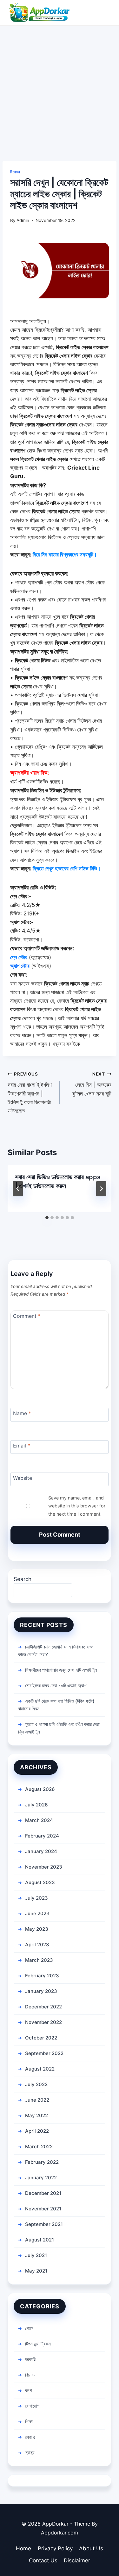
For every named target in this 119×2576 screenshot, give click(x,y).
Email (22, 1445)
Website (23, 1478)
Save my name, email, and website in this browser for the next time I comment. (77, 1506)
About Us (91, 2548)
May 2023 (37, 1929)
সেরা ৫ (30, 2437)
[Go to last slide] (18, 1189)
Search (23, 1579)
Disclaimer (77, 2560)
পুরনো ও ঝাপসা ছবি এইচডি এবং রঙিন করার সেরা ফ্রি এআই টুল (59, 1728)
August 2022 (40, 2069)
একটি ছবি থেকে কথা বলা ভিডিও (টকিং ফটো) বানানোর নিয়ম (56, 1705)
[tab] (47, 1218)
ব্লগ (28, 2390)
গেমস (29, 2328)
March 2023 (39, 1960)
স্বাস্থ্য (30, 2452)
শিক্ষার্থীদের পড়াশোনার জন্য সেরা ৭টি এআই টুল (61, 1670)
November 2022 (43, 2022)
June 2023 (37, 1913)
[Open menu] (106, 13)
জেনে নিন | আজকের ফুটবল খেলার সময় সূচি (92, 1084)
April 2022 (37, 2131)
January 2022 (41, 2178)
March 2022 (39, 2147)
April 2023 (37, 1945)
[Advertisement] (60, 88)
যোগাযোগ (32, 2406)
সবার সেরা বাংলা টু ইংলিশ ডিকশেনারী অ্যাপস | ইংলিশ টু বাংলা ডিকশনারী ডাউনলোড (30, 1093)
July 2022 (36, 2084)
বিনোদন (15, 172)
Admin (23, 220)
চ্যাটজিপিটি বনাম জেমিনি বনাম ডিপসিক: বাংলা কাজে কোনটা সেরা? (56, 1651)
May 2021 (36, 2271)
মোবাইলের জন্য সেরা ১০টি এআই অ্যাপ (56, 1685)
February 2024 (42, 1836)
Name (22, 1413)
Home (23, 2548)
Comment (27, 1316)
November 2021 (43, 2209)
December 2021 (43, 2193)
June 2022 (37, 2100)
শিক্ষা (29, 2421)
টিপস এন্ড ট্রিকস (38, 2344)
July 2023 (36, 1898)
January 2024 (41, 1851)
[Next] (101, 1189)
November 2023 (44, 1867)
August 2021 (40, 2240)
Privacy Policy (55, 2548)
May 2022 (36, 2115)
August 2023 (40, 1882)
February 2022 (42, 2162)
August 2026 (40, 1789)
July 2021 (36, 2255)
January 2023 (41, 1991)
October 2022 (41, 2038)
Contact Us (43, 2560)
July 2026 (36, 1805)
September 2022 (44, 2053)
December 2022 (43, 2007)
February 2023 (42, 1976)
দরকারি (30, 2359)
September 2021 (44, 2224)
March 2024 (39, 1820)
